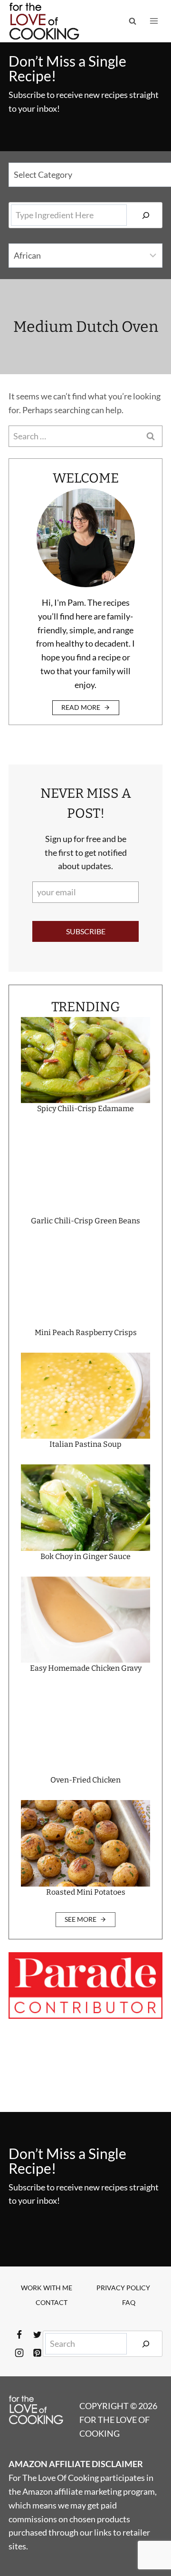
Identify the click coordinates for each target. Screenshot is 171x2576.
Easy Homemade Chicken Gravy (86, 1668)
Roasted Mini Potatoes (86, 1892)
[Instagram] (19, 2353)
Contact (52, 2302)
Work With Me (47, 2288)
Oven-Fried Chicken (85, 1780)
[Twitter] (37, 2335)
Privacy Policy (123, 2288)
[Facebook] (19, 2335)
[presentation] (85, 1060)
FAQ (129, 2302)
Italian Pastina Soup (85, 1444)
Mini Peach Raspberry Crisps (86, 1332)
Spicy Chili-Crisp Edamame (85, 1109)
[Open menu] (154, 21)
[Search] (146, 215)
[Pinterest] (37, 2353)
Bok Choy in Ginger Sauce (85, 1556)
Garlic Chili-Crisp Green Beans (85, 1221)
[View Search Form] (133, 21)
